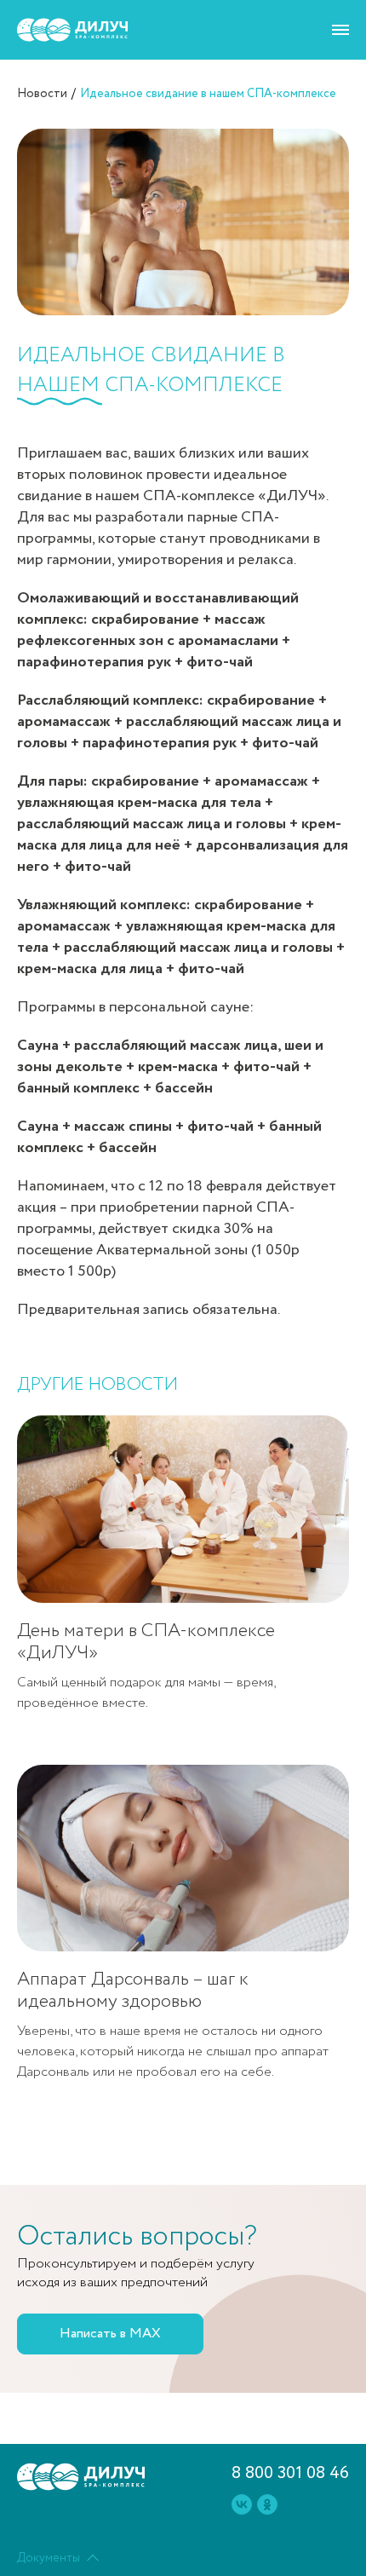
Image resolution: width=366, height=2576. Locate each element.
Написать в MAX (110, 2334)
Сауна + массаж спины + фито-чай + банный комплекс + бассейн (169, 1137)
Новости (42, 94)
